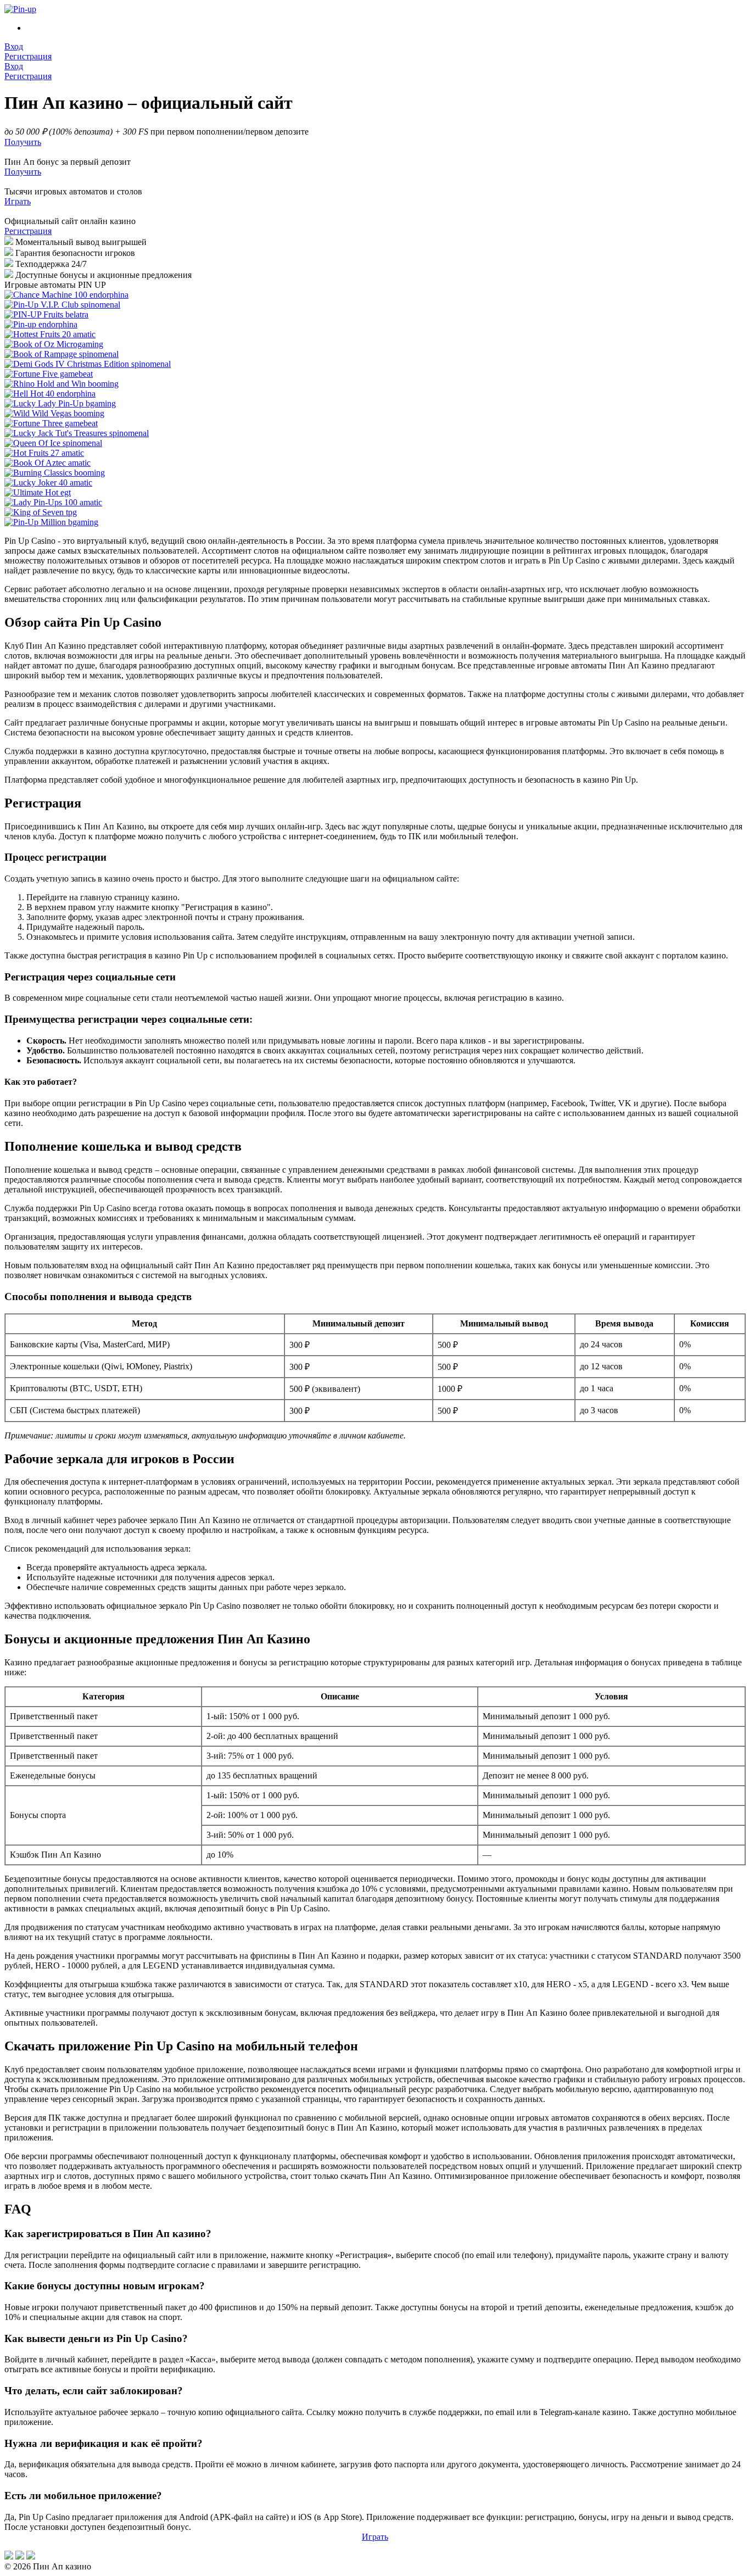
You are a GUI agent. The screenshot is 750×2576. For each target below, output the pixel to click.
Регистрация (28, 231)
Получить (23, 172)
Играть (18, 201)
